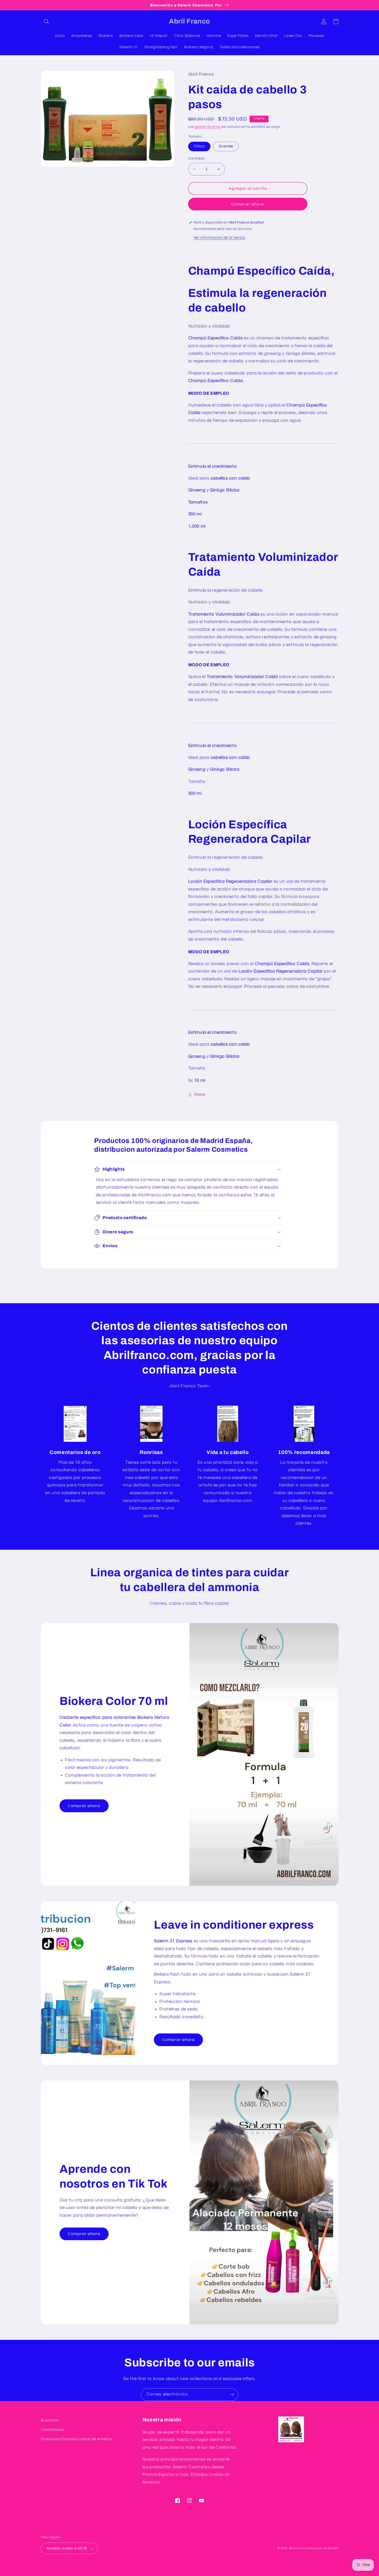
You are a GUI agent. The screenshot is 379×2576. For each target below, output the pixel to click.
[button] (47, 21)
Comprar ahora (248, 204)
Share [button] (200, 1095)
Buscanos (50, 2420)
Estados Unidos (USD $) (67, 2548)
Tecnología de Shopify (323, 2548)
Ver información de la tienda (219, 238)
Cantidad (196, 158)
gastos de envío (208, 127)
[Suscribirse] (232, 2395)
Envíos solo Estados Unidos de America (77, 2439)
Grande (226, 146)
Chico (199, 146)
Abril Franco (298, 2548)
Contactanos (53, 2430)
